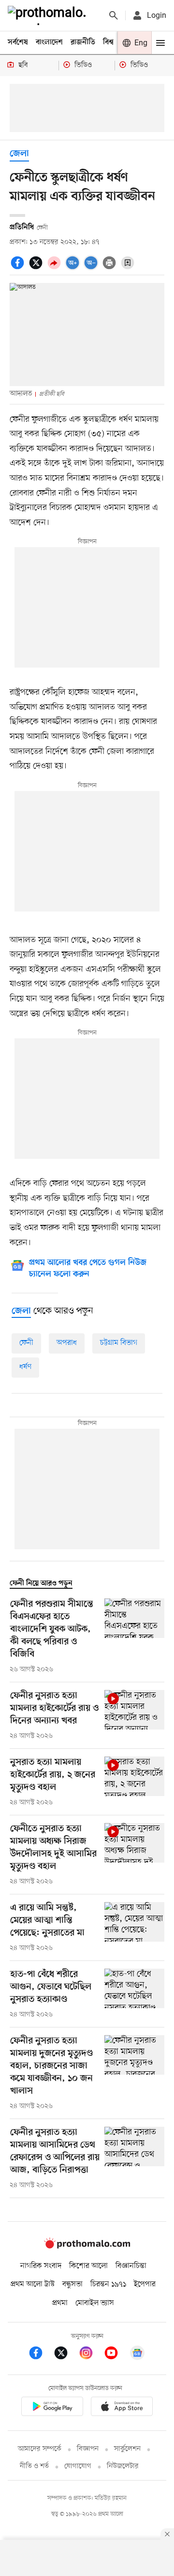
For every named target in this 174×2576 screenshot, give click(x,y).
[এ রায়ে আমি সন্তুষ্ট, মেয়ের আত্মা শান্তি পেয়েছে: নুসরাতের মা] (134, 1928)
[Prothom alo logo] (87, 2246)
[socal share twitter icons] (37, 268)
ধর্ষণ (25, 1367)
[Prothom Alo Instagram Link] (91, 2355)
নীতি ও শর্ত (34, 2466)
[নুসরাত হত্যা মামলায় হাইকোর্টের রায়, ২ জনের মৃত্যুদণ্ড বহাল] (134, 1782)
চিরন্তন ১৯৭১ (108, 2284)
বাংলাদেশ (49, 42)
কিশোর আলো (88, 2266)
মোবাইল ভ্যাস (95, 2303)
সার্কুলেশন (127, 2449)
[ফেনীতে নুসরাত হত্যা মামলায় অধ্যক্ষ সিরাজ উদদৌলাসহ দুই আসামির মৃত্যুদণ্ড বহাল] (134, 1855)
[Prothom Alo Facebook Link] (41, 2355)
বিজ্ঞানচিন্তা (131, 2266)
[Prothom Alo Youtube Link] (116, 2355)
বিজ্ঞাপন (88, 2449)
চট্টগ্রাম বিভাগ (119, 1343)
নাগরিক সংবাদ (41, 2266)
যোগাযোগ (78, 2466)
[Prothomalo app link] (52, 2408)
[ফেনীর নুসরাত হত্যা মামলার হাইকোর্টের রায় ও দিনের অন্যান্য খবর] (134, 1716)
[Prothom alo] (49, 15)
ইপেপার (145, 2284)
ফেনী (26, 1343)
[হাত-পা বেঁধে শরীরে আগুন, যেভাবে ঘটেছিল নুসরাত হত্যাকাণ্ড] (134, 1994)
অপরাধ (67, 1343)
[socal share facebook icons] (19, 268)
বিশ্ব (108, 42)
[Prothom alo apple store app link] (122, 2408)
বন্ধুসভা (72, 2284)
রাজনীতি (83, 42)
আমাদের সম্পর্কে (40, 2449)
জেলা (19, 154)
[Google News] (137, 2355)
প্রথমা (60, 2303)
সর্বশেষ (18, 42)
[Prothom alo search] (114, 15)
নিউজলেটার (123, 2466)
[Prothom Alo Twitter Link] (66, 2355)
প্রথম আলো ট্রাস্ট (33, 2284)
